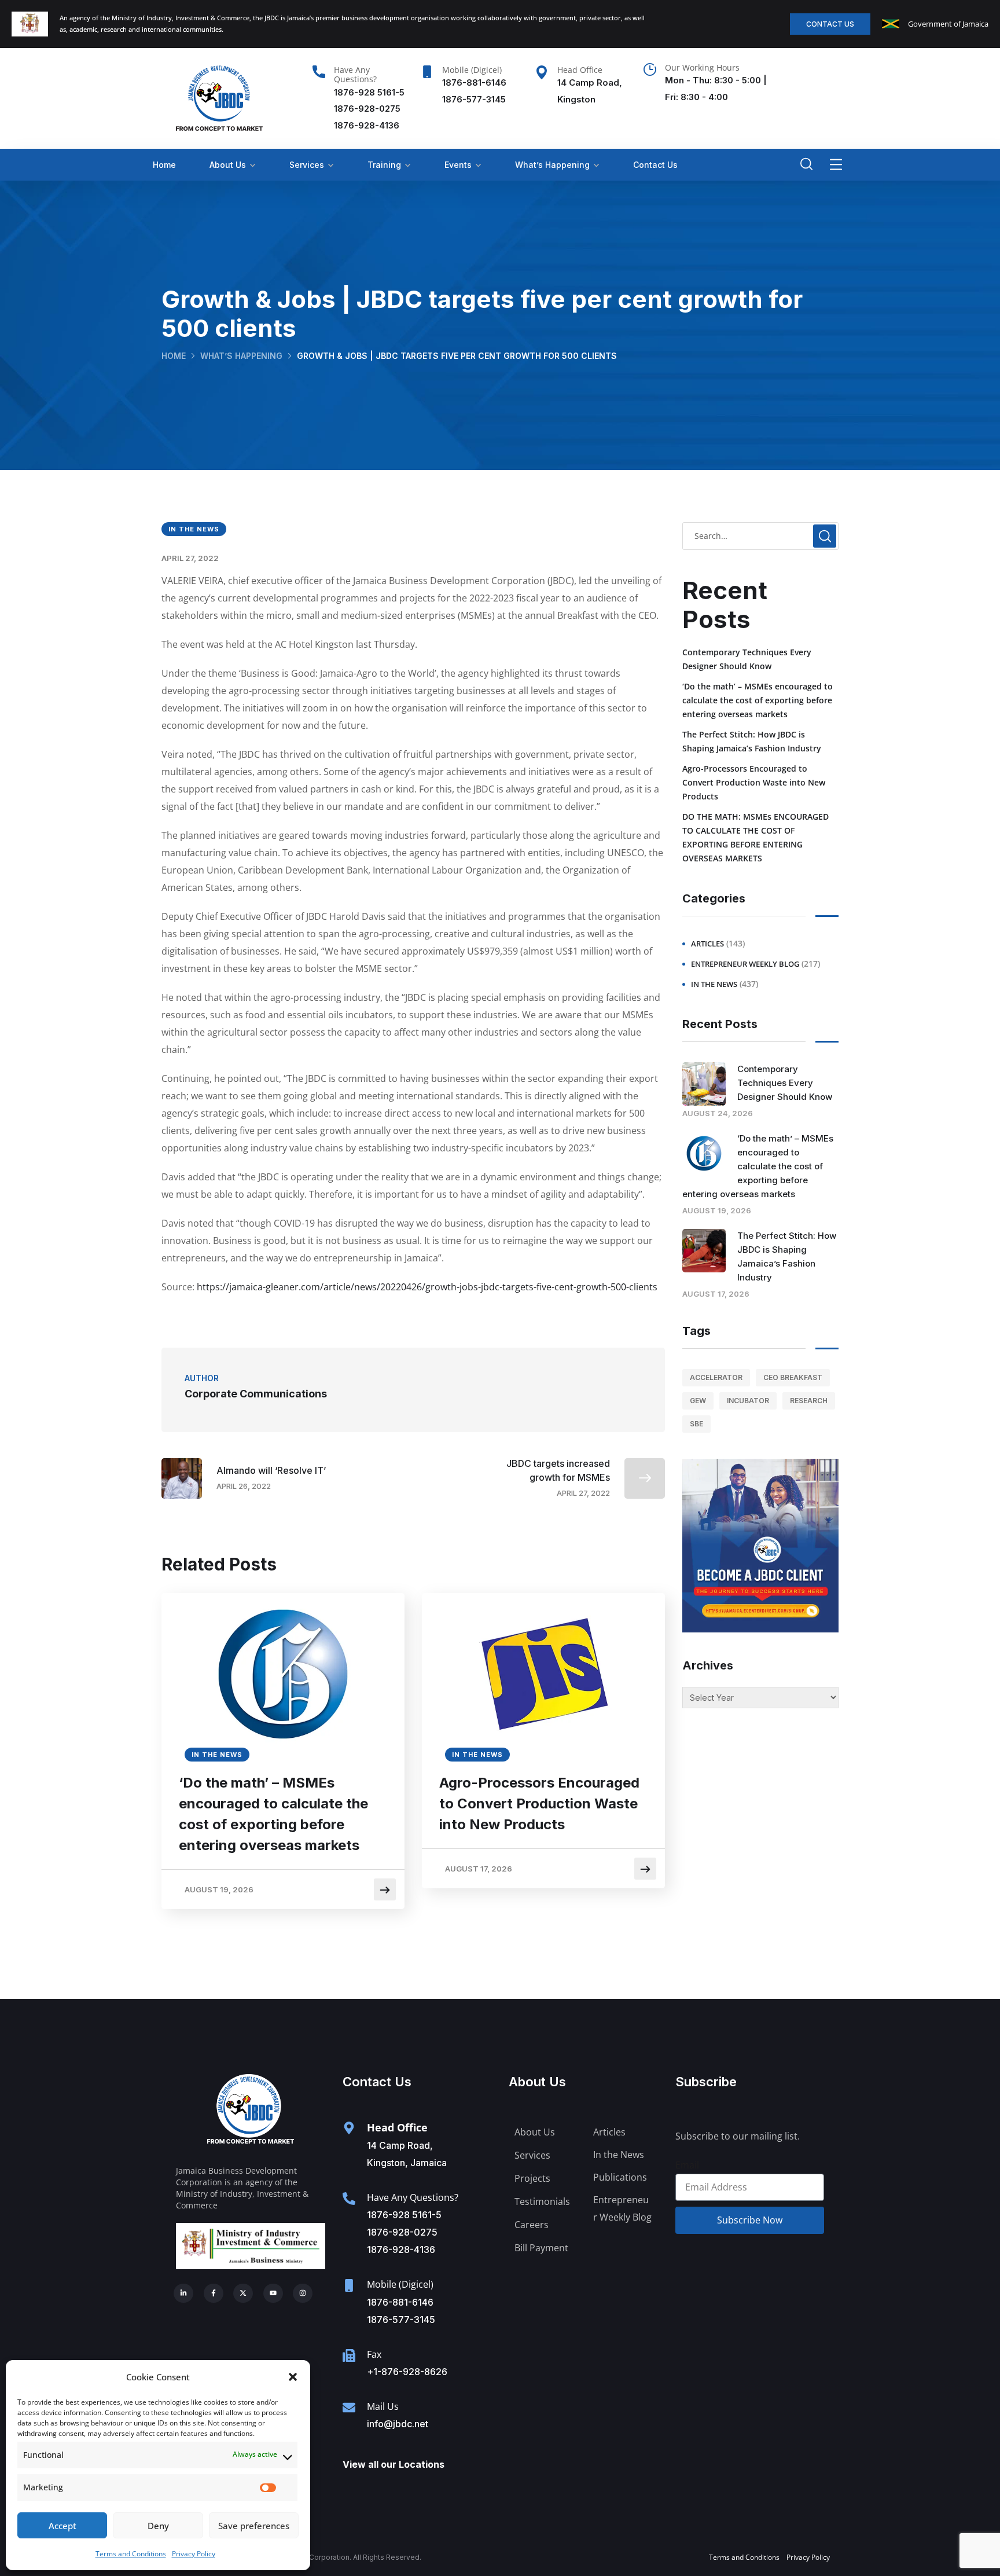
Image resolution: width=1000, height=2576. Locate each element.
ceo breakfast (793, 1377)
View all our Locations (394, 2464)
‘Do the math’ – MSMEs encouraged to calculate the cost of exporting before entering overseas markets (273, 1814)
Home (164, 165)
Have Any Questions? (355, 75)
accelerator (716, 1377)
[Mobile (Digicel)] (427, 72)
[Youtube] (273, 2294)
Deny (158, 2526)
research (809, 1401)
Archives (708, 1665)
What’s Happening (552, 165)
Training (384, 165)
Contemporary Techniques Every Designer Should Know (747, 659)
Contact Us (655, 165)
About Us (228, 165)
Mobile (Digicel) (472, 70)
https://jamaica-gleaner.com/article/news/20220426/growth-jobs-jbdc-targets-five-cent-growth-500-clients (427, 1287)
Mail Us (383, 2406)
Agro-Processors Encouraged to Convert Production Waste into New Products (539, 1803)
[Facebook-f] (214, 2294)
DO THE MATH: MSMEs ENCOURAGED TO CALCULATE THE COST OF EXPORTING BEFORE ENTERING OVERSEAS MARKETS (755, 837)
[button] (293, 2377)
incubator (748, 1401)
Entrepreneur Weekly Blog (745, 964)
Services (307, 165)
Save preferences (254, 2526)
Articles (707, 944)
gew (698, 1401)
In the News (194, 529)
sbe (696, 1424)
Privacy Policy (194, 2554)
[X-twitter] (243, 2294)
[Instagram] (303, 2294)
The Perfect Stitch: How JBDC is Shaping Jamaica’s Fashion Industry (752, 741)
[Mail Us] (349, 2408)
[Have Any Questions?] (319, 72)
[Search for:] (760, 535)
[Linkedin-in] (183, 2294)
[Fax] (349, 2355)
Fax (374, 2354)
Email (687, 2165)
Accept (62, 2526)
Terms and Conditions (131, 2554)
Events (458, 165)
